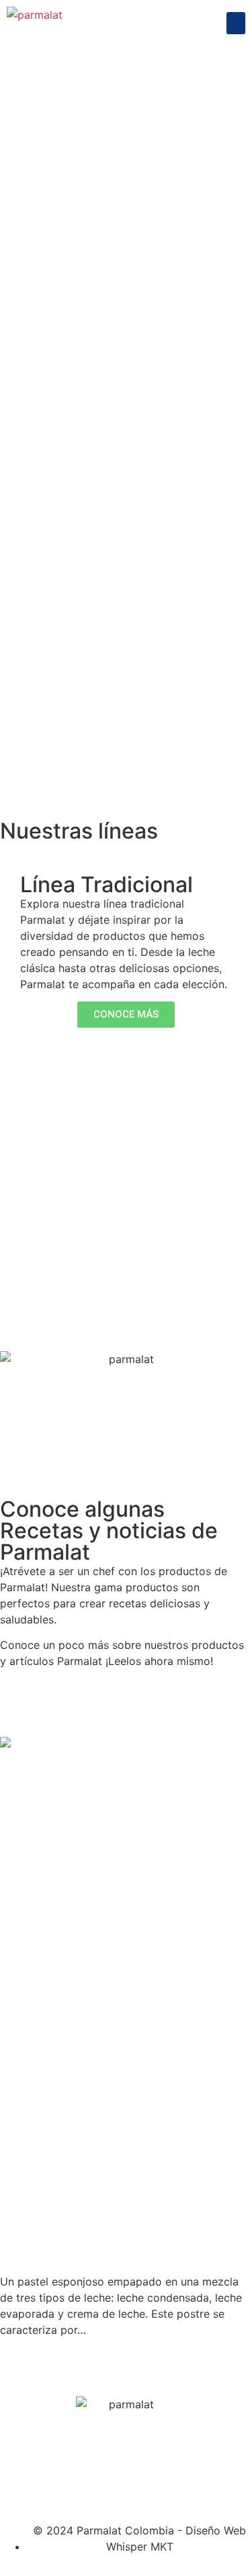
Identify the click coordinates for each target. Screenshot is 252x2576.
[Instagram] (54, 2469)
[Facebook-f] (17, 2469)
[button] (236, 23)
